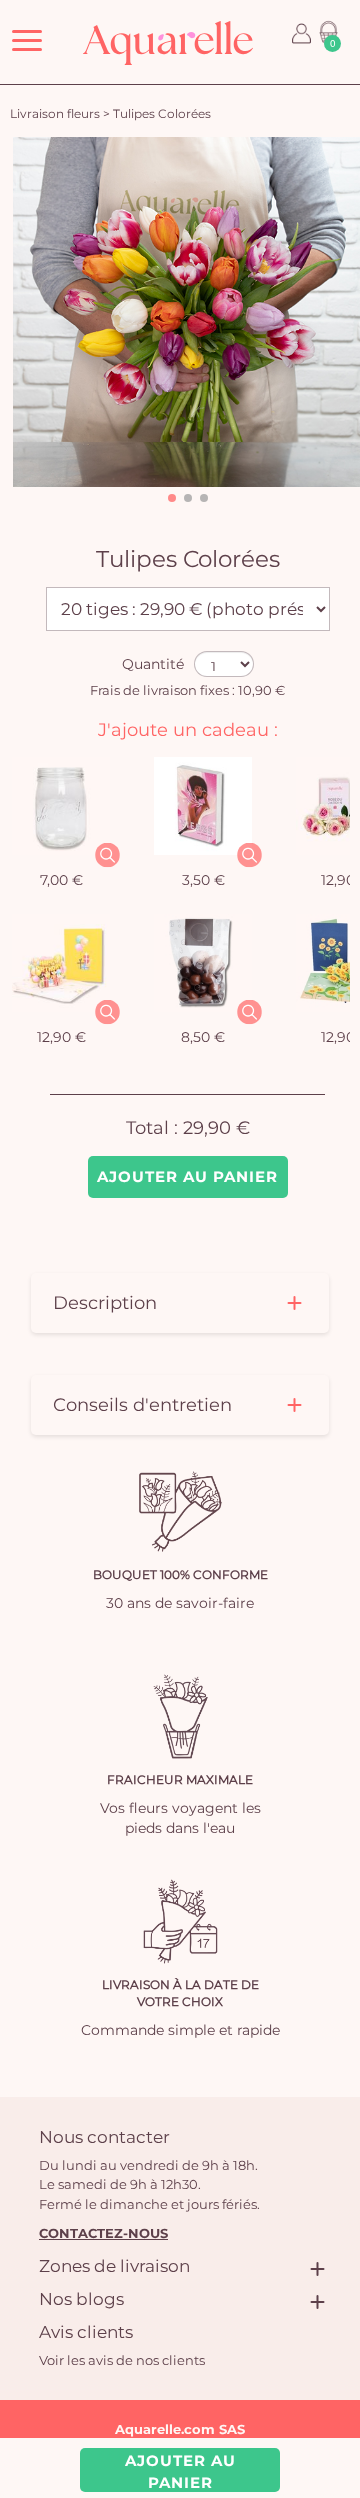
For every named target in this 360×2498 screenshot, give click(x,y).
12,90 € (61, 1037)
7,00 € (61, 880)
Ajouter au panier (187, 1176)
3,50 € (203, 880)
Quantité (153, 664)
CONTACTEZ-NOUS (103, 2233)
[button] (172, 498)
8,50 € (203, 1037)
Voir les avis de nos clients (122, 2360)
